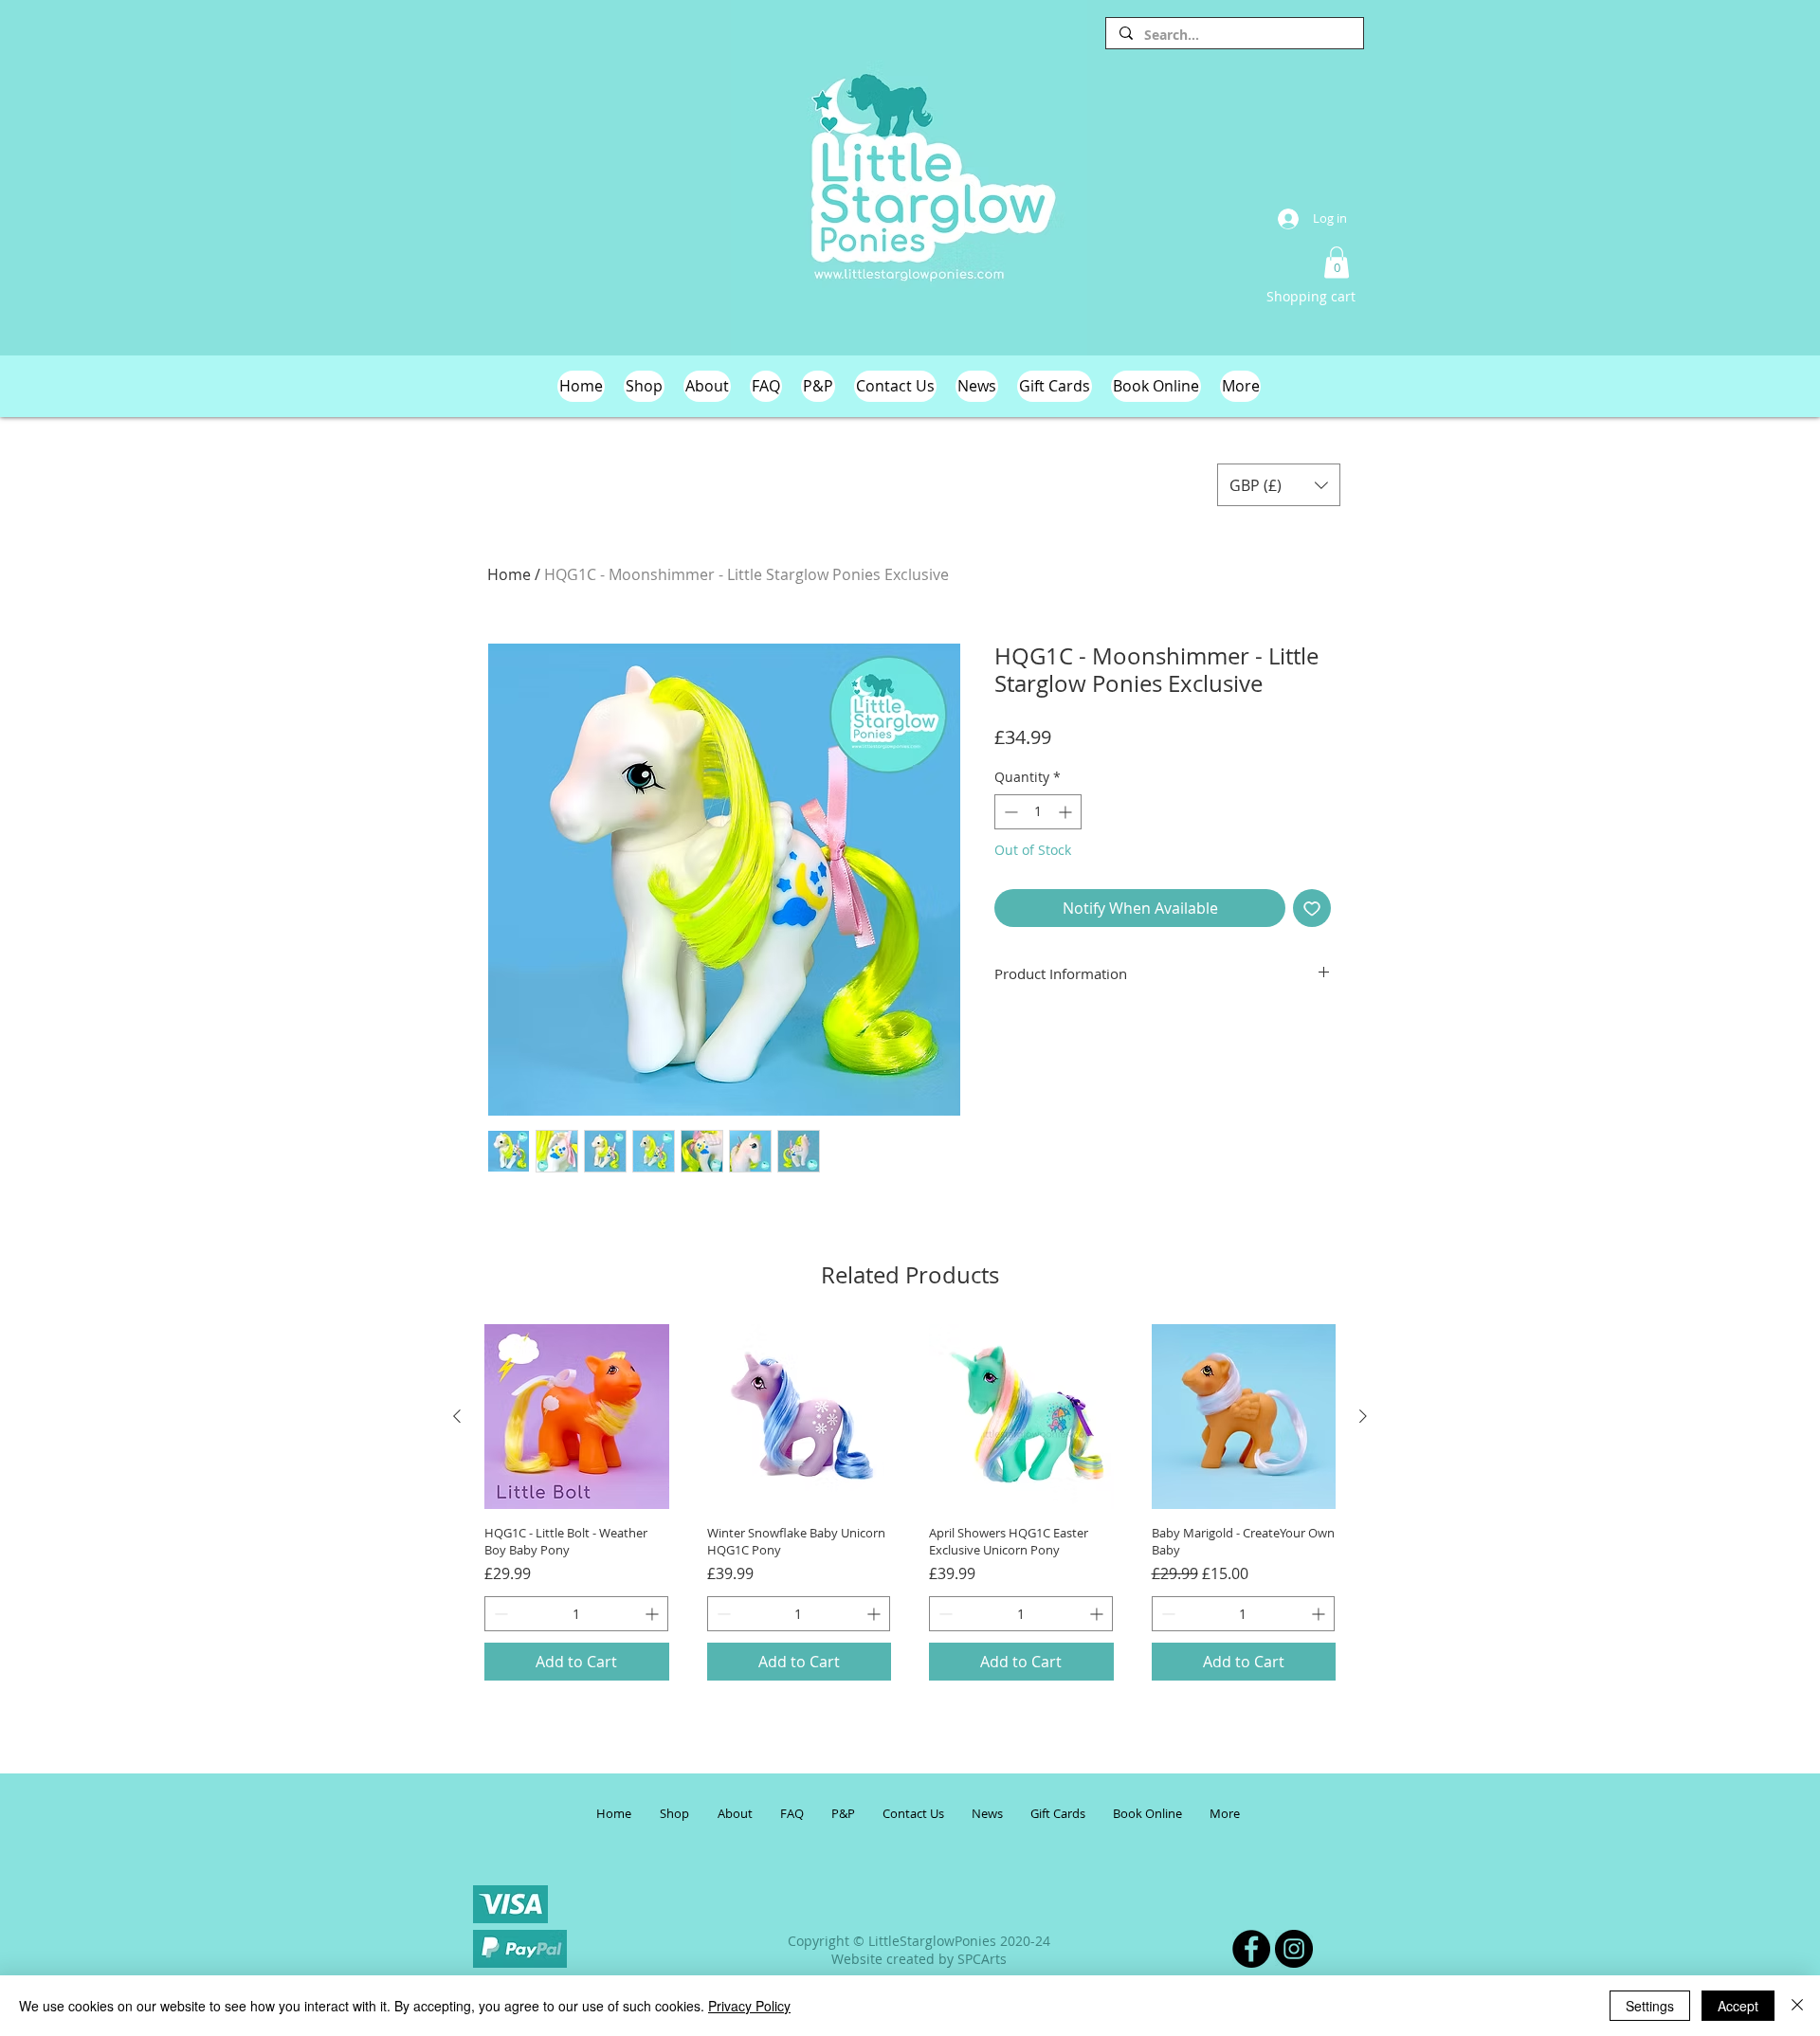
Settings (1650, 2006)
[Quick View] (577, 1417)
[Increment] (1067, 812)
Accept (1738, 2006)
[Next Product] (1363, 1416)
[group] (910, 1502)
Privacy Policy (749, 2006)
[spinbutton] (1038, 812)
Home (509, 574)
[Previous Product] (457, 1416)
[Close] (1797, 2006)
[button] (1337, 262)
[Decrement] (1009, 812)
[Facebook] (1251, 1949)
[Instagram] (1294, 1949)
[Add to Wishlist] (1312, 908)
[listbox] (1279, 485)
